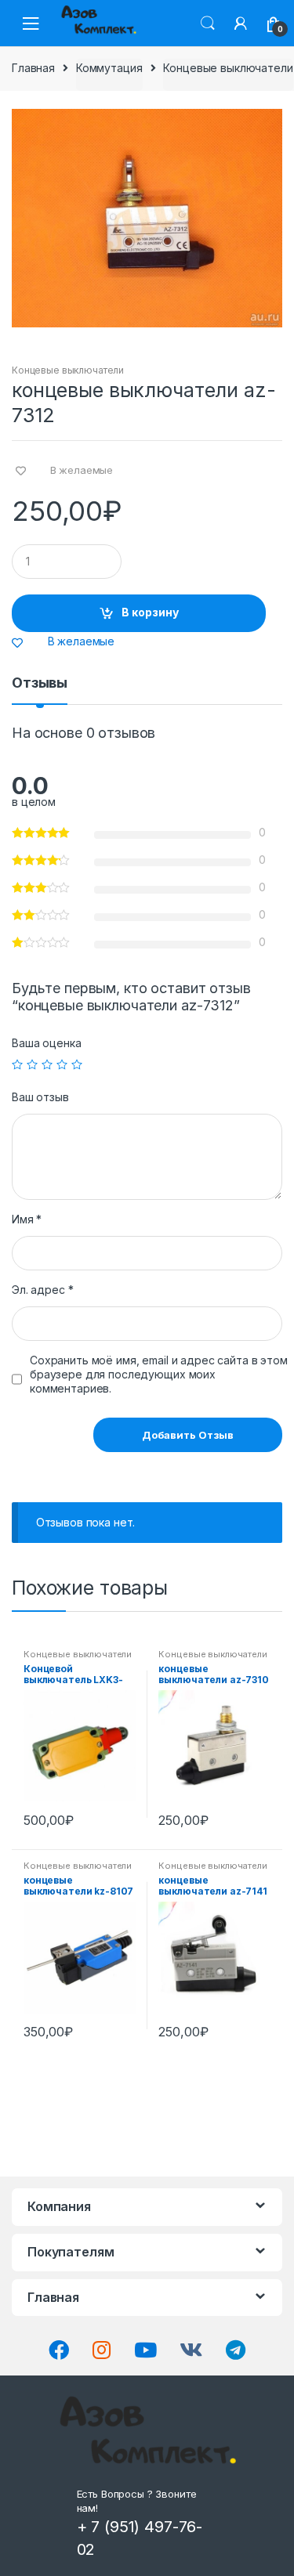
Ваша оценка (46, 1043)
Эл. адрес (42, 1290)
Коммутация (109, 68)
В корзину (150, 612)
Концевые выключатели (228, 68)
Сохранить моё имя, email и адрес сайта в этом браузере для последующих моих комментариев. (159, 1374)
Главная (33, 68)
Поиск (208, 23)
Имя (27, 1219)
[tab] (40, 689)
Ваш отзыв (40, 1097)
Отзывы (40, 683)
